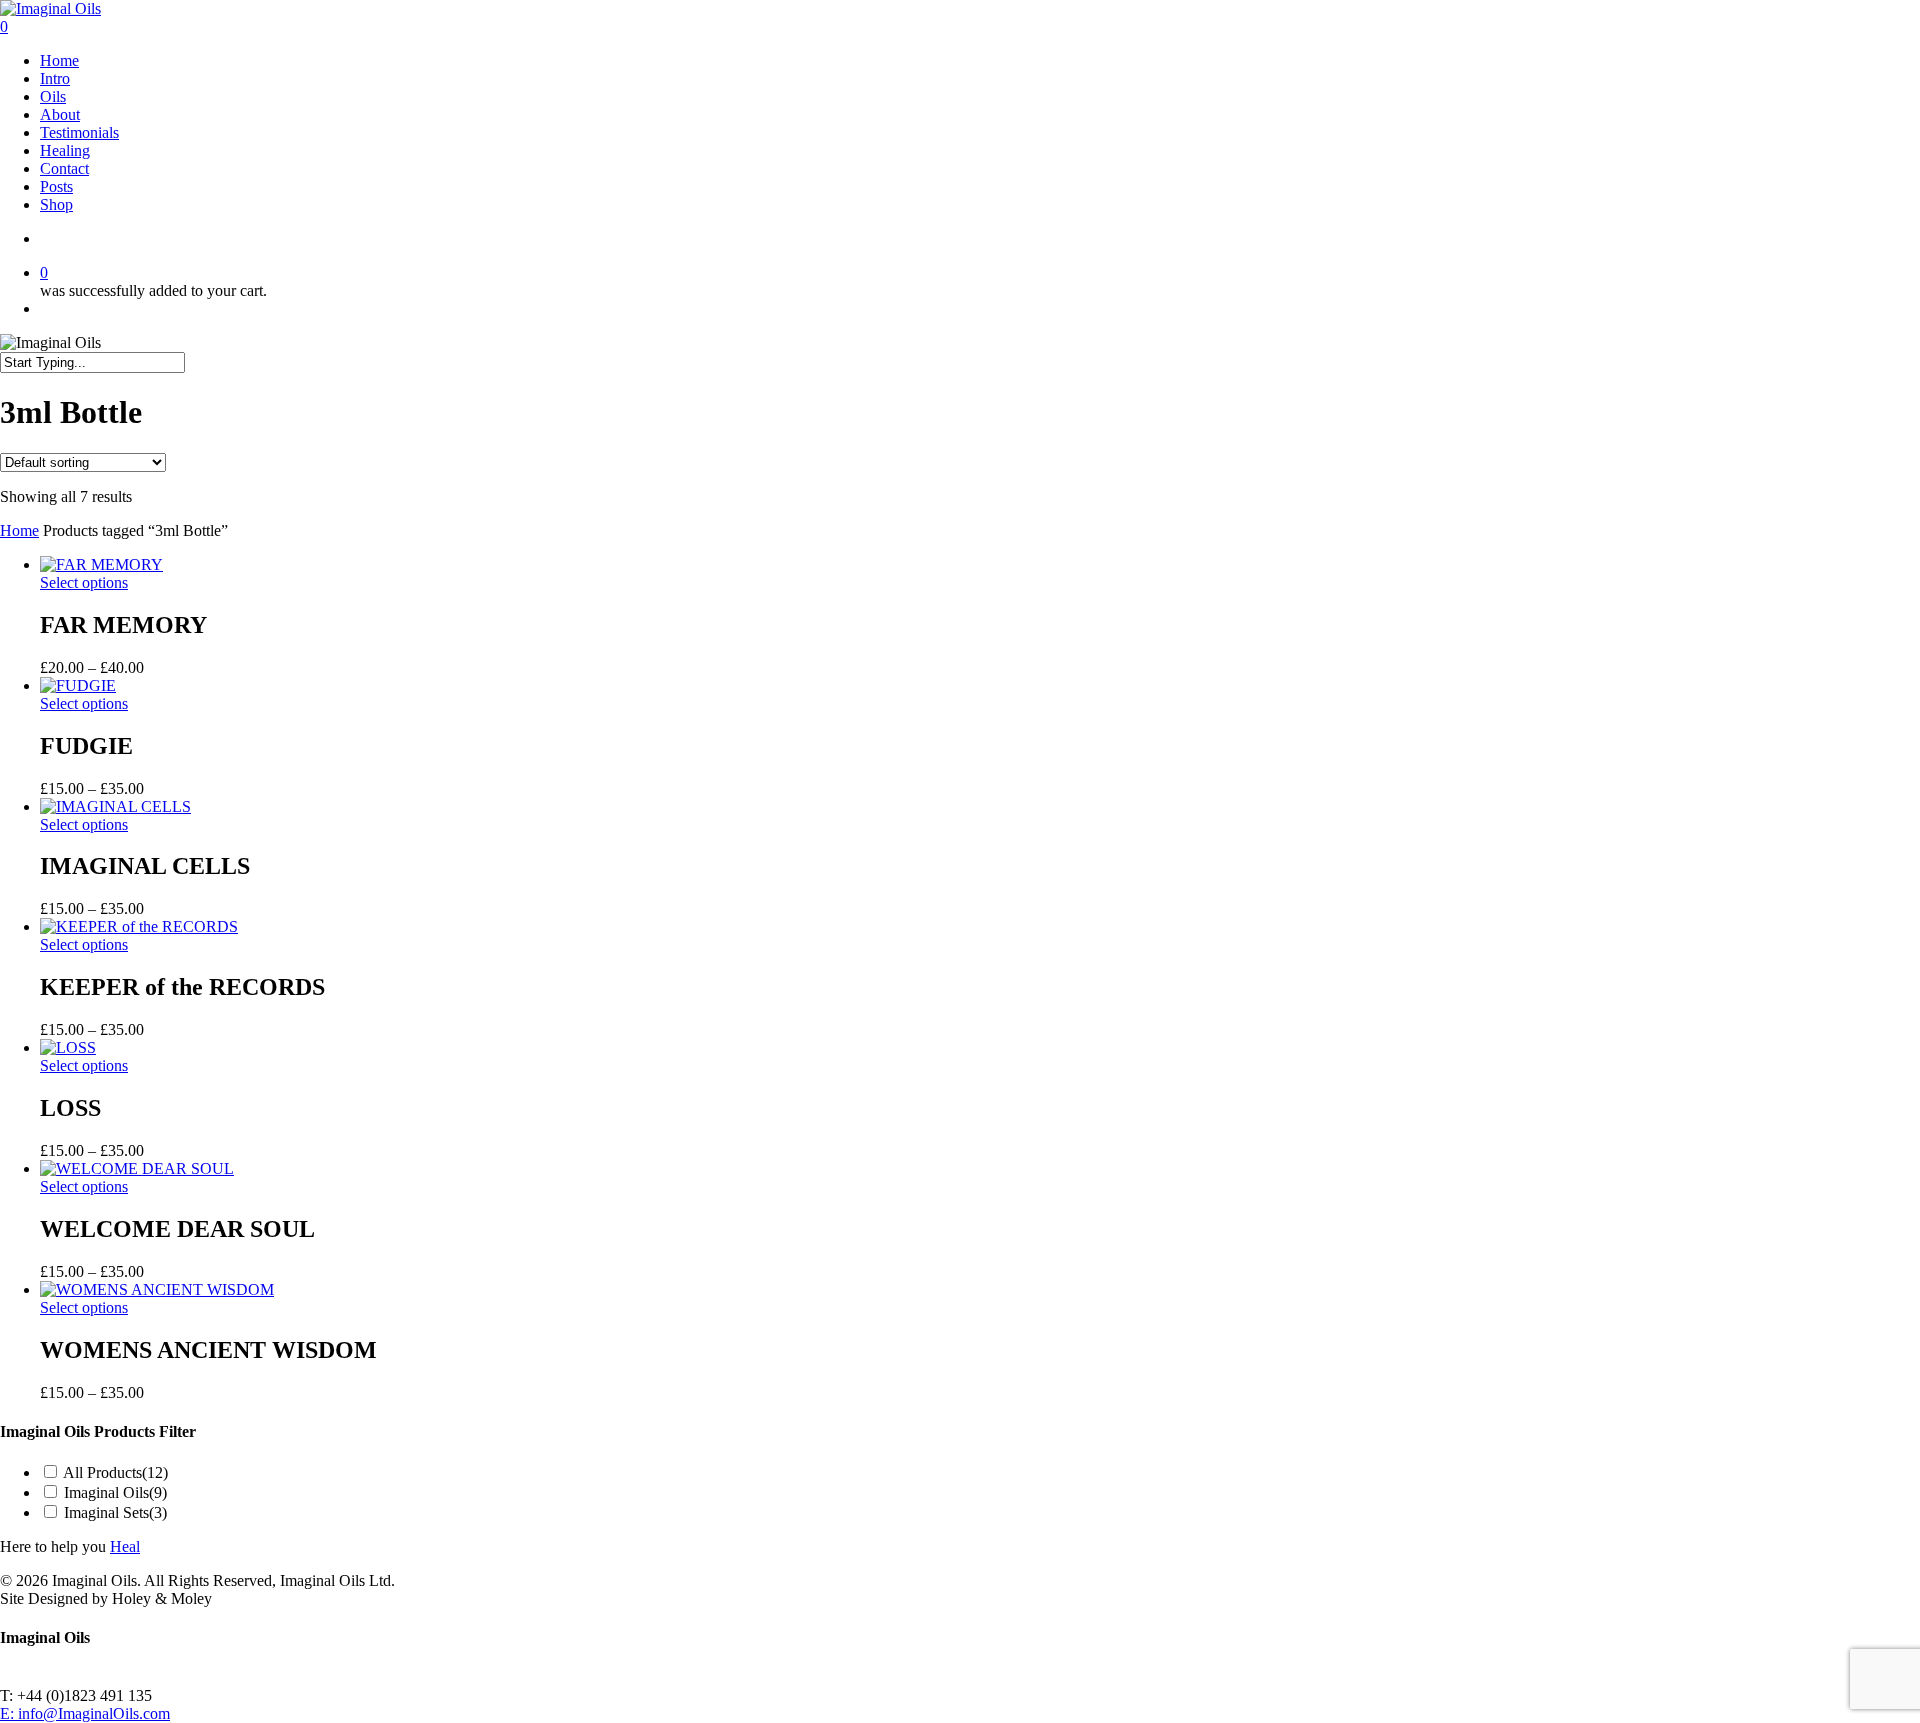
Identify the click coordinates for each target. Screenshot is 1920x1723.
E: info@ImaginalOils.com (85, 1713)
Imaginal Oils (115, 1492)
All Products (115, 1472)
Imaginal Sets (115, 1512)
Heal (125, 1546)
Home (19, 530)
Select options (84, 582)
